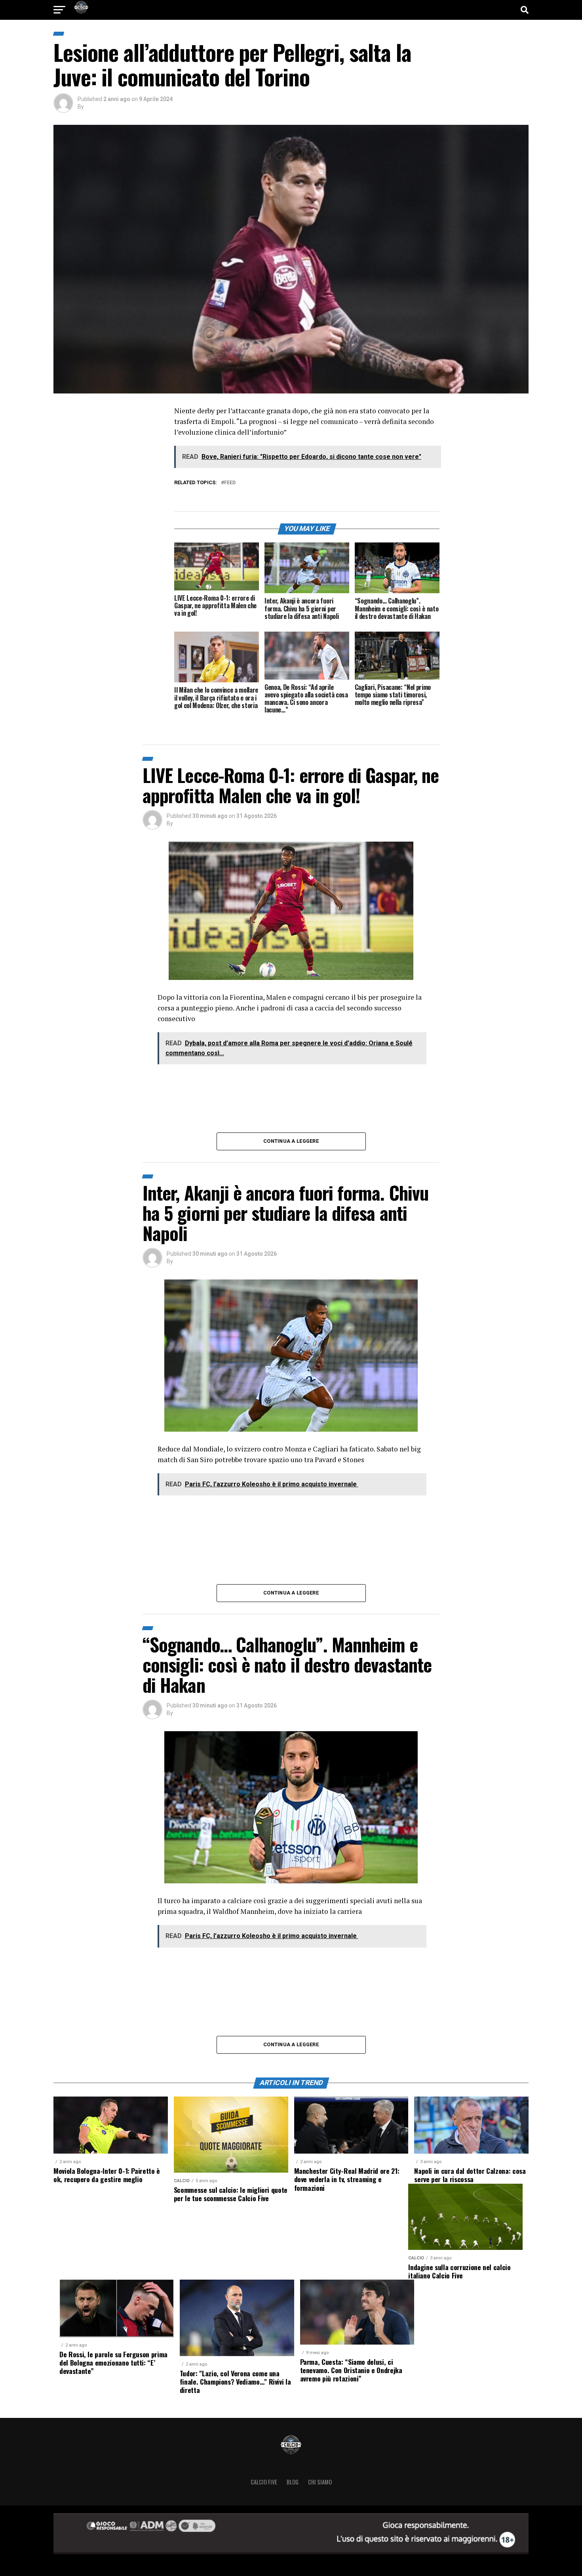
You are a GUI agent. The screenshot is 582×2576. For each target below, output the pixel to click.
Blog (293, 2482)
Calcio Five (264, 2482)
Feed (230, 483)
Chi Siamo (320, 2482)
